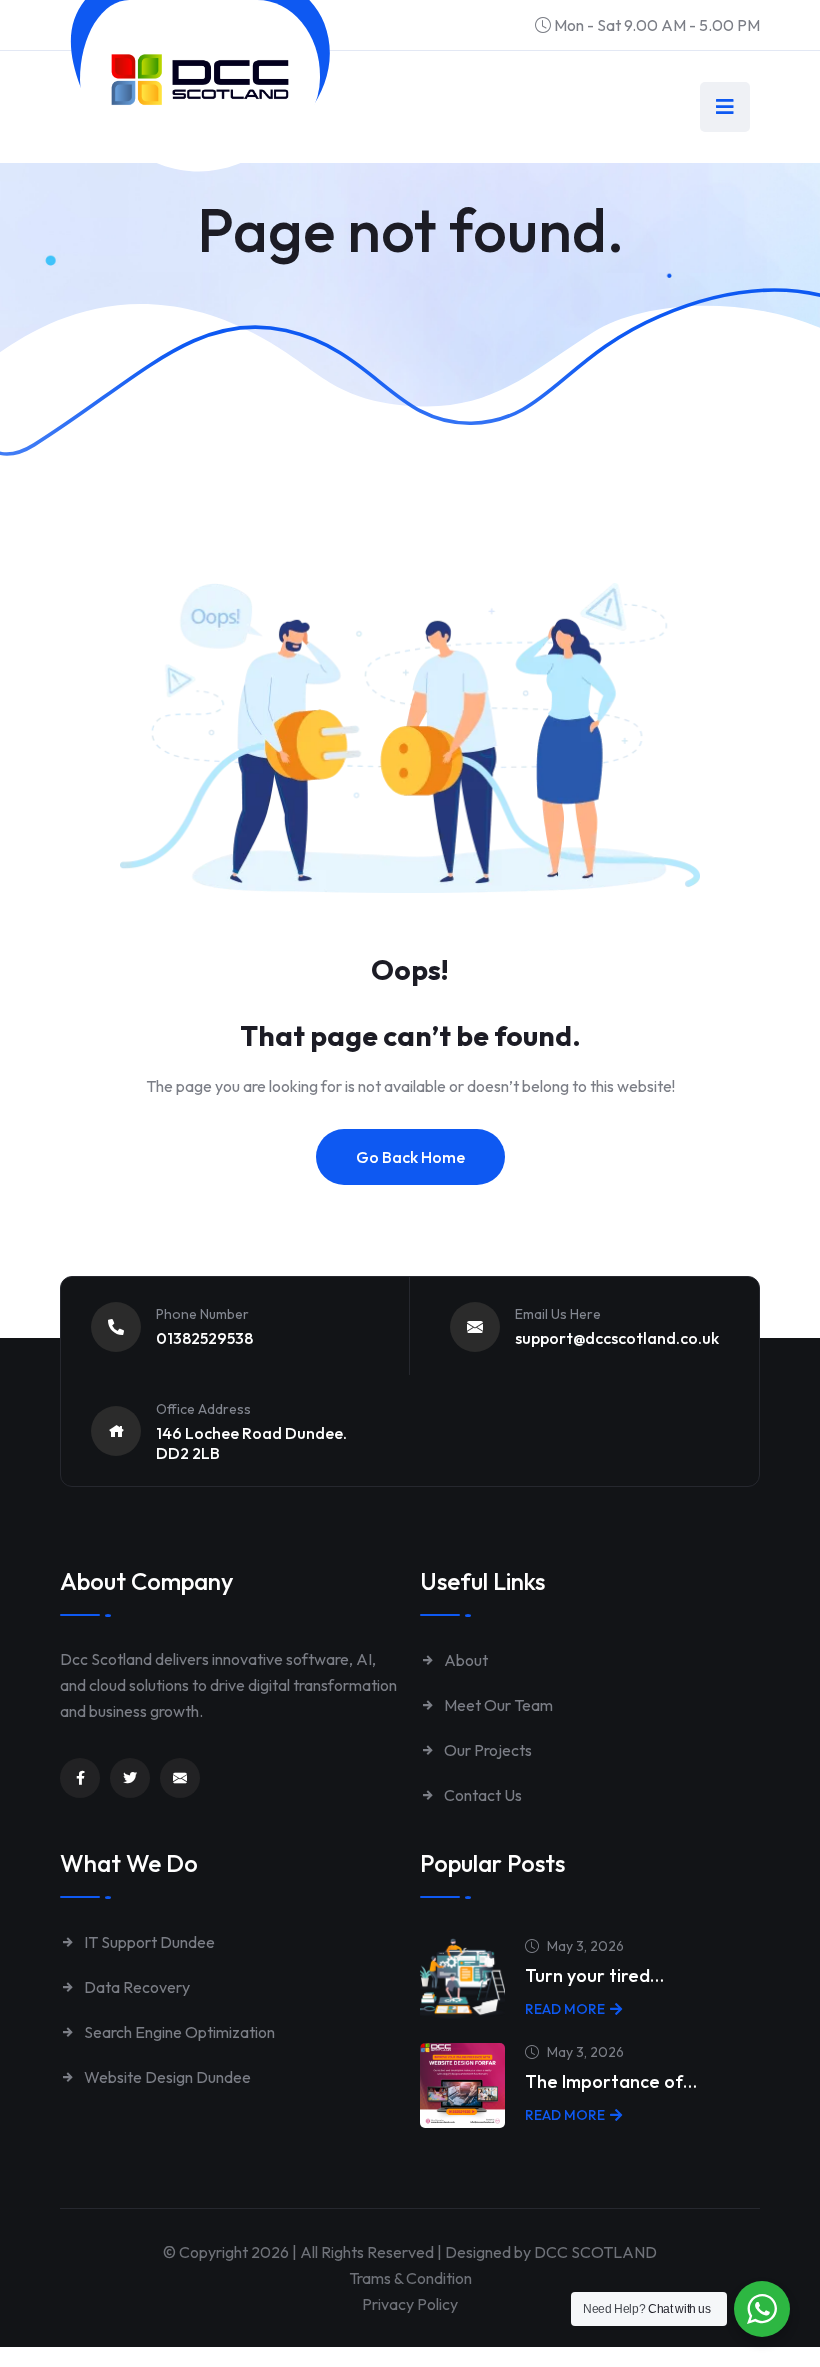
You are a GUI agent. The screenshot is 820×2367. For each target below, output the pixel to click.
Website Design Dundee (166, 2077)
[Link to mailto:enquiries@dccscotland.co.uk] (180, 1778)
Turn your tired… (594, 1975)
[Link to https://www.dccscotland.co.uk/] (200, 79)
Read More (565, 2009)
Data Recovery (135, 1987)
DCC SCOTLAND (595, 2252)
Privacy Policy (410, 2304)
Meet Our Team (497, 1705)
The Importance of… (611, 2081)
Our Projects (486, 1750)
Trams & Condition (410, 2278)
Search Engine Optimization (178, 2032)
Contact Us (481, 1795)
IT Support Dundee (148, 1942)
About (464, 1660)
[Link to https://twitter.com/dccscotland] (130, 1778)
